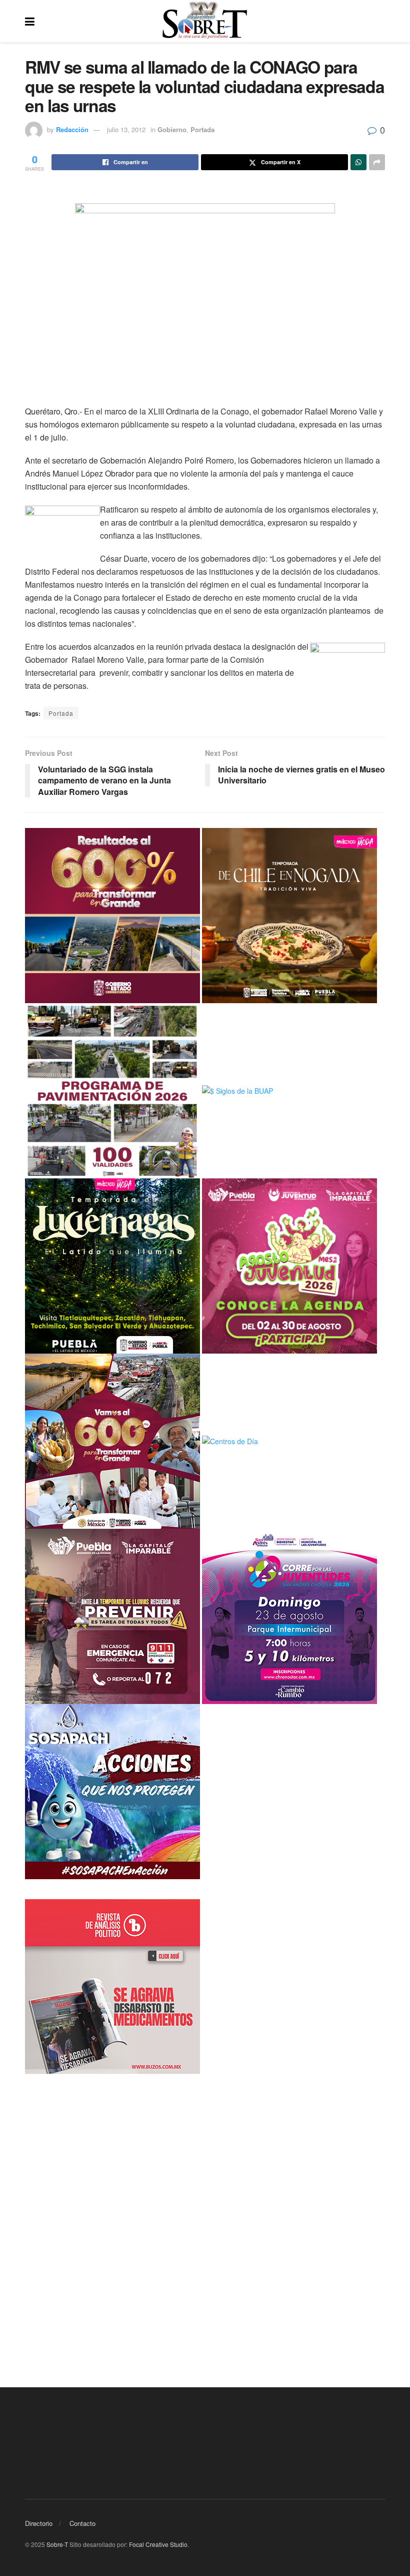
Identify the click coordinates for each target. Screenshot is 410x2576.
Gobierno (172, 129)
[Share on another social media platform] (377, 162)
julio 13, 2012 (126, 129)
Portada (202, 129)
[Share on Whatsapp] (358, 162)
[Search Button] (380, 21)
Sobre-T (57, 2544)
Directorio (39, 2523)
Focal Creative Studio (158, 2544)
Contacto (82, 2523)
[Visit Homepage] (205, 21)
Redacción (72, 129)
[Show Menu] (30, 21)
